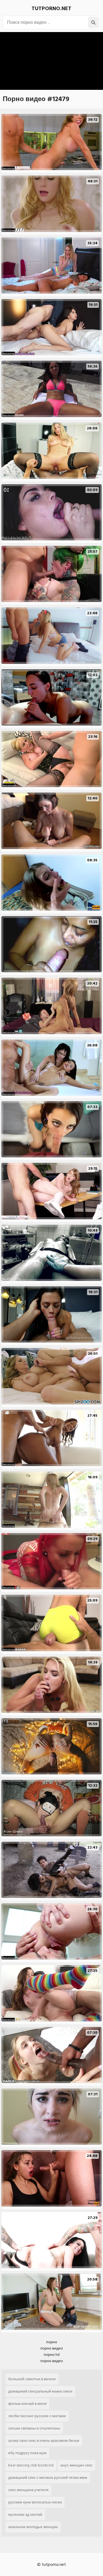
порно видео (52, 2348)
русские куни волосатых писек (35, 2502)
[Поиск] (93, 22)
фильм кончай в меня (27, 2404)
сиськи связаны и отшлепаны (34, 2428)
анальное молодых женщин (33, 2527)
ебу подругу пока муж (27, 2453)
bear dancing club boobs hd (31, 2465)
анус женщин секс (76, 2465)
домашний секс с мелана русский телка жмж (48, 2478)
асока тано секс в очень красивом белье (44, 2441)
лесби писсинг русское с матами (37, 2416)
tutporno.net (51, 8)
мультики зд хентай (25, 2515)
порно (52, 2342)
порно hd (52, 2355)
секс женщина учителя (28, 2490)
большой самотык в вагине (32, 2379)
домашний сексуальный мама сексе (40, 2391)
